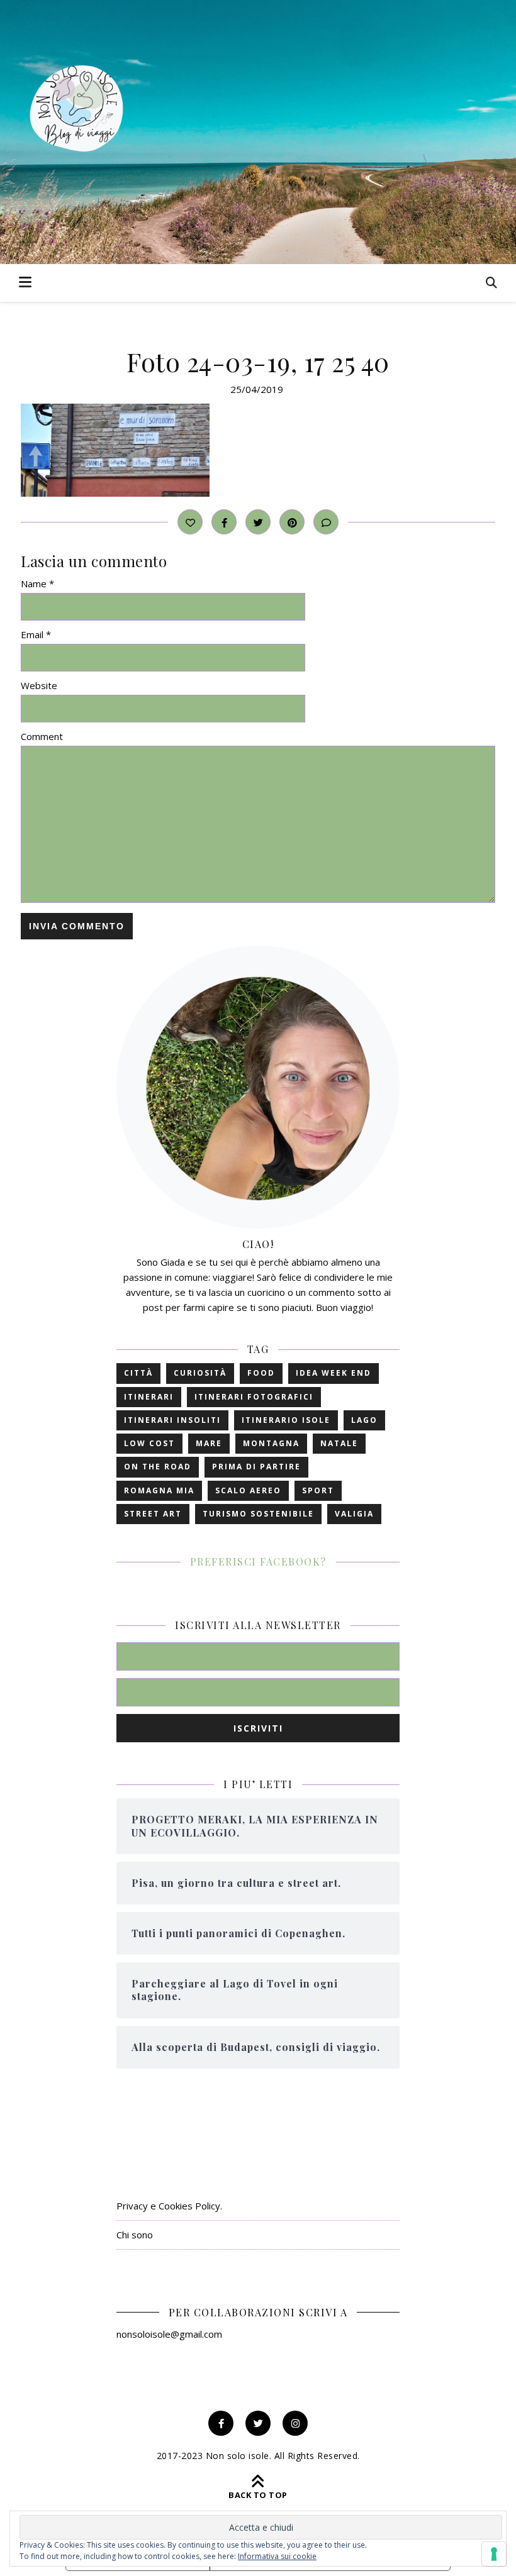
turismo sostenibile (258, 1514)
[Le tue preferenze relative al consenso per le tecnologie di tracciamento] (494, 2554)
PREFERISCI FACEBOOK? (258, 1562)
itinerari (149, 1397)
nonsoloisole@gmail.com (169, 2334)
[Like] (190, 522)
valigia (354, 1514)
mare (209, 1443)
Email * (36, 634)
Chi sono (135, 2235)
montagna (271, 1443)
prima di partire (256, 1467)
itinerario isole (286, 1420)
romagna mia (159, 1490)
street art (153, 1514)
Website (39, 685)
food (261, 1373)
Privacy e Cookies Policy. (169, 2206)
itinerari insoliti (172, 1420)
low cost (149, 1443)
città (138, 1373)
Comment (42, 736)
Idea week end (334, 1373)
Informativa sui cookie (277, 2556)
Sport (318, 1490)
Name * (37, 583)
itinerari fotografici (254, 1397)
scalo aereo (248, 1490)
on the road (158, 1467)
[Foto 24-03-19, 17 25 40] (258, 450)
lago (364, 1420)
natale (339, 1443)
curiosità (200, 1373)
